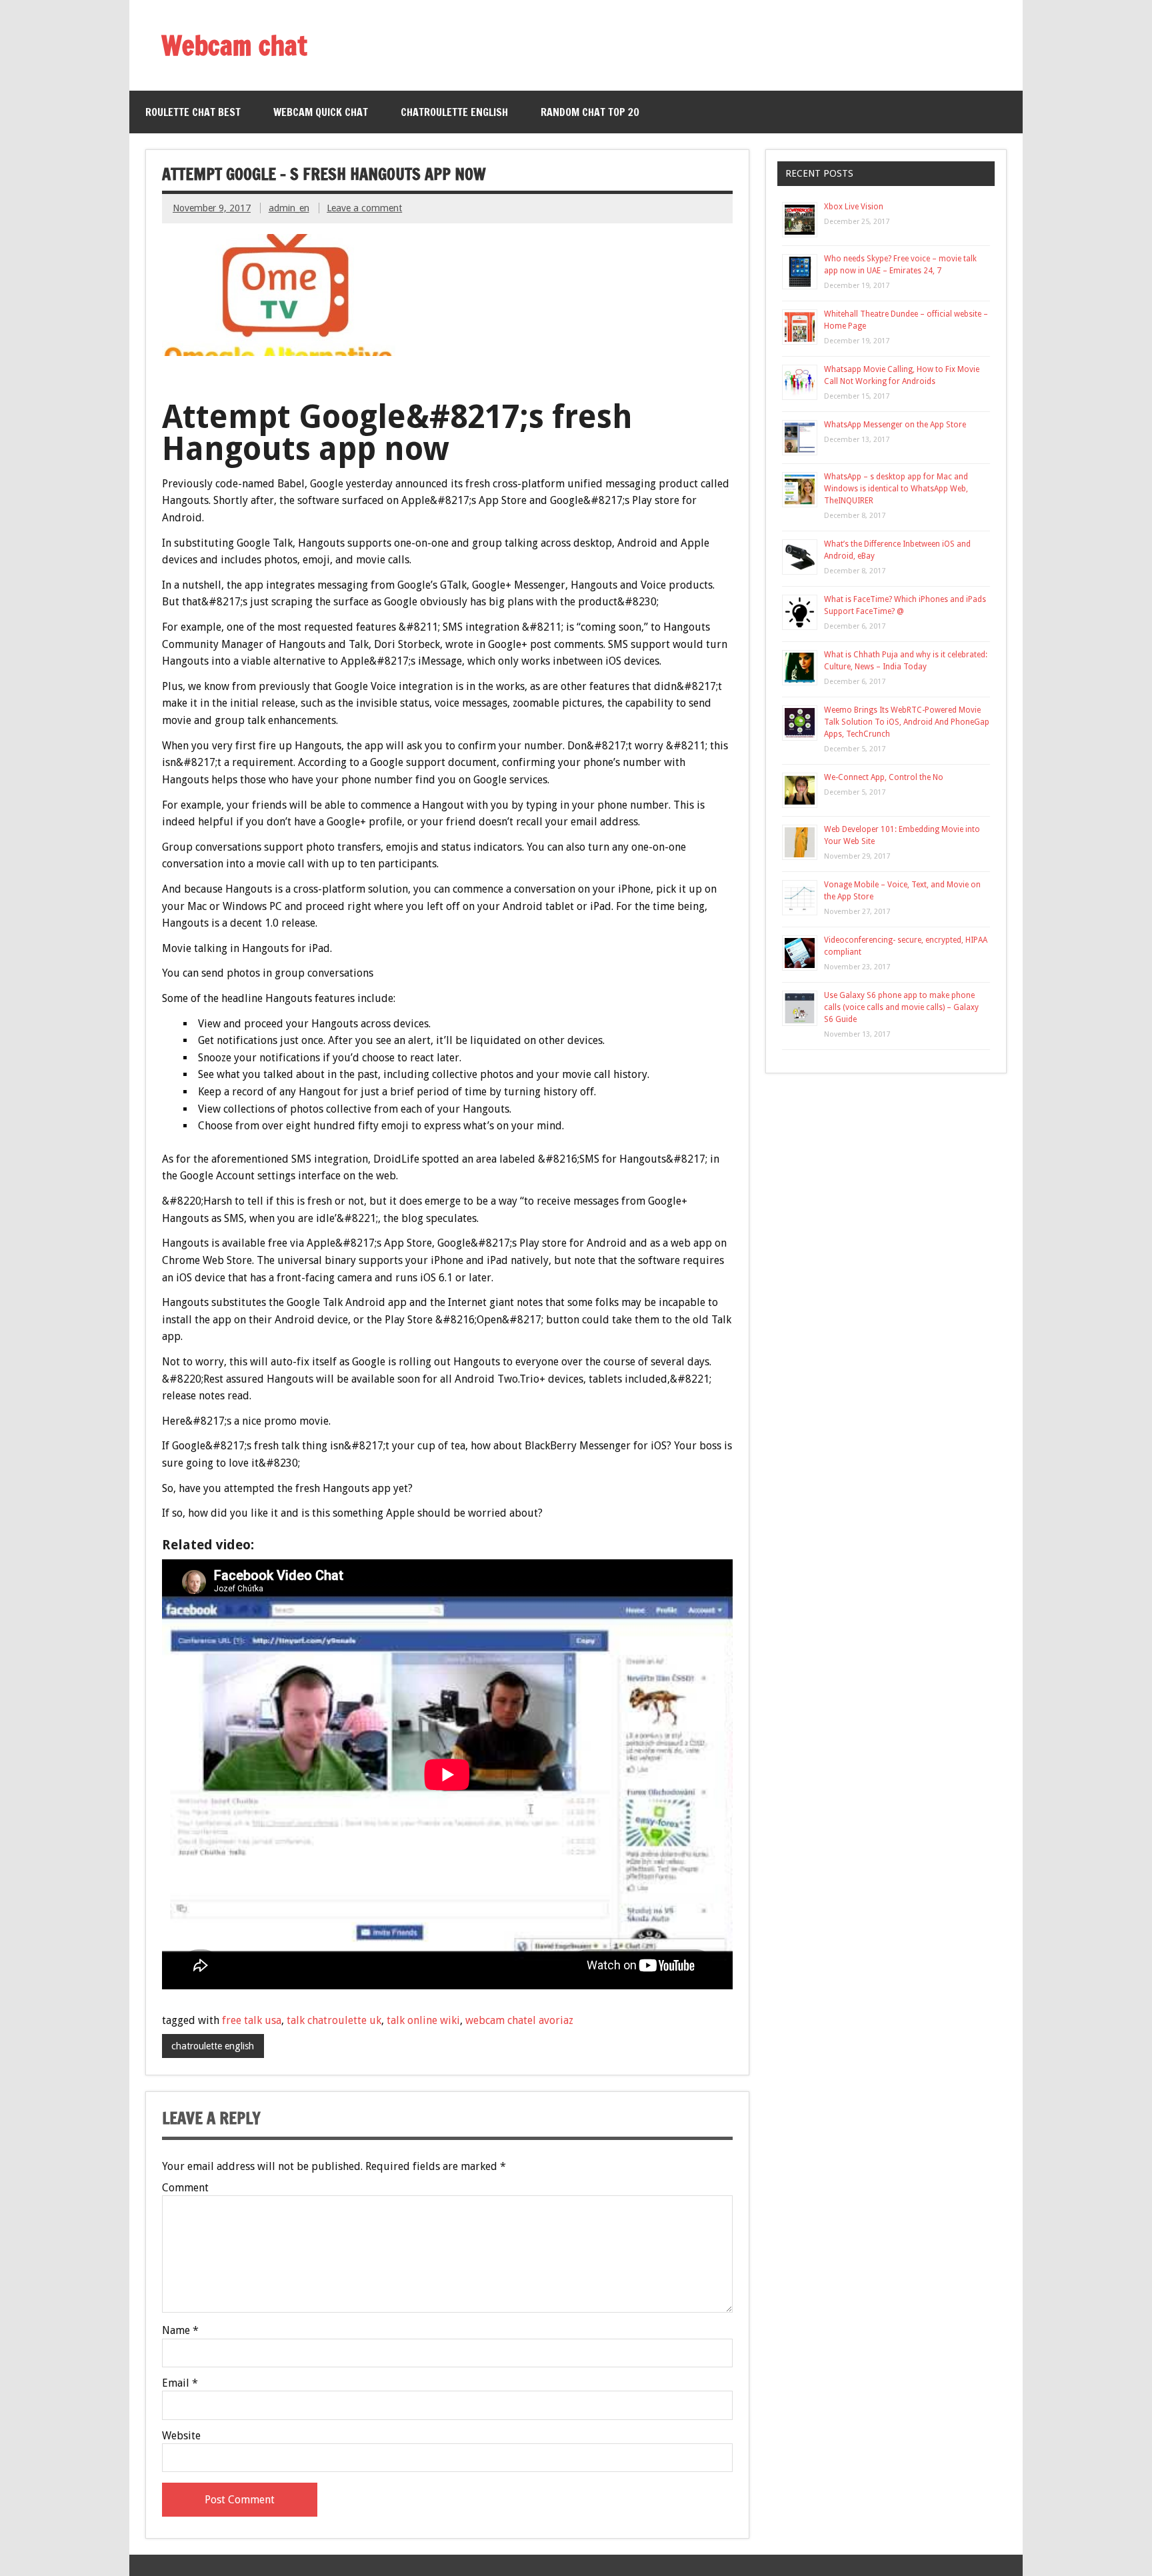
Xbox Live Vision (854, 207)
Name (180, 2331)
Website (181, 2436)
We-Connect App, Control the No (884, 777)
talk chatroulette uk (334, 2020)
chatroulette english (454, 112)
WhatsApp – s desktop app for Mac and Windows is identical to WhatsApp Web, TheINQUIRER (896, 489)
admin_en (289, 208)
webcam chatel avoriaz (519, 2020)
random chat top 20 (590, 112)
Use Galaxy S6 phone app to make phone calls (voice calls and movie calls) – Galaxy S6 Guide (901, 1007)
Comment (185, 2188)
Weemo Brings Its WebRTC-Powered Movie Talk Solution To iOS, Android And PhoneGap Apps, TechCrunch (907, 722)
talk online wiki (423, 2020)
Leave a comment (364, 208)
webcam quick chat (321, 112)
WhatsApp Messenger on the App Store (895, 425)
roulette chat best (193, 112)
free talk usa (252, 2020)
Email (180, 2383)
